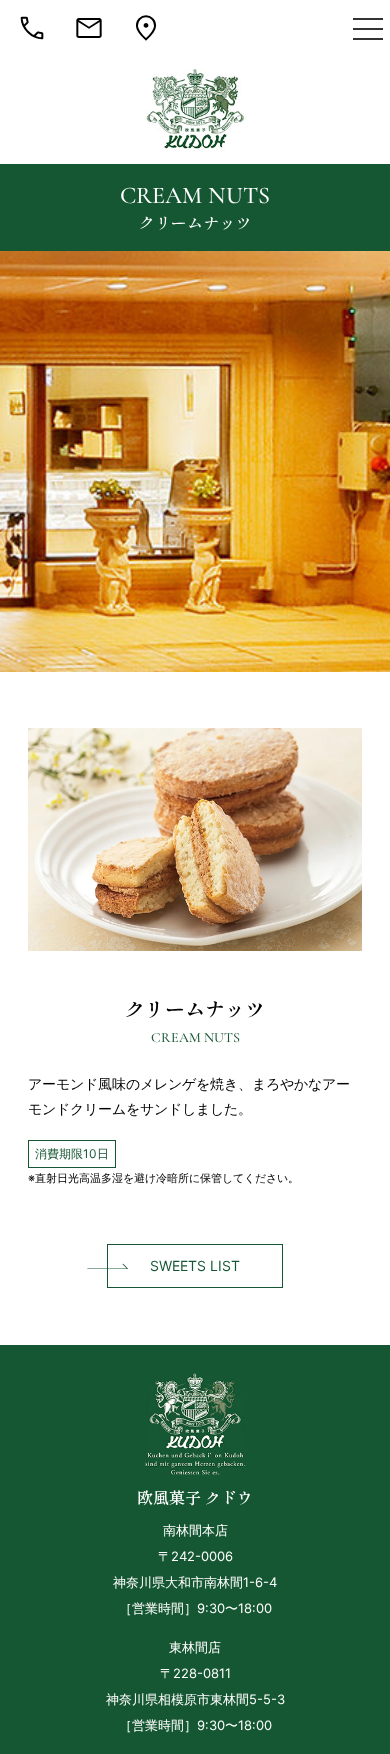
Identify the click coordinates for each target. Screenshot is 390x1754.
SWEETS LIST (195, 1265)
